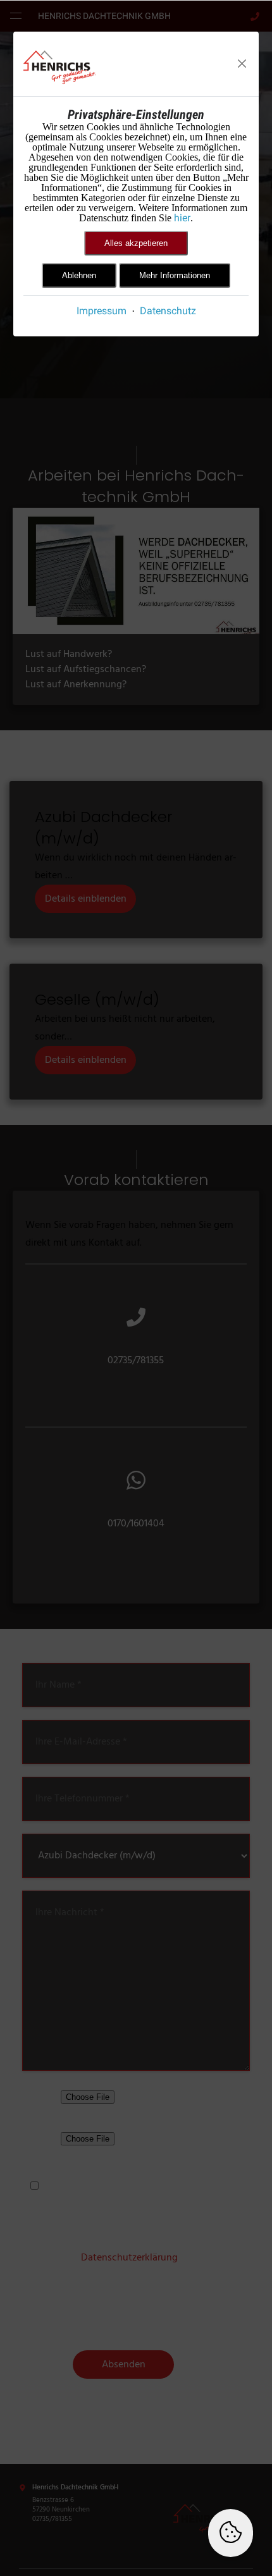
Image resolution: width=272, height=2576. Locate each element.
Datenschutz (168, 311)
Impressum (102, 311)
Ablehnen (79, 275)
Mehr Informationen (175, 275)
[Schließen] (242, 64)
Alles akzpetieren (136, 243)
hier (182, 218)
